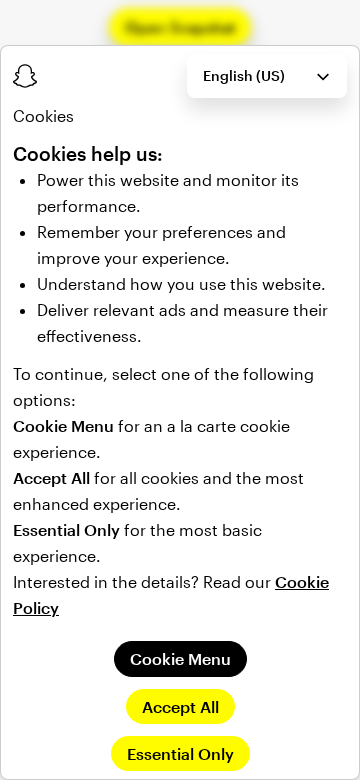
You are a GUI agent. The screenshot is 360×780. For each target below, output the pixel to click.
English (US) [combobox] (244, 75)
